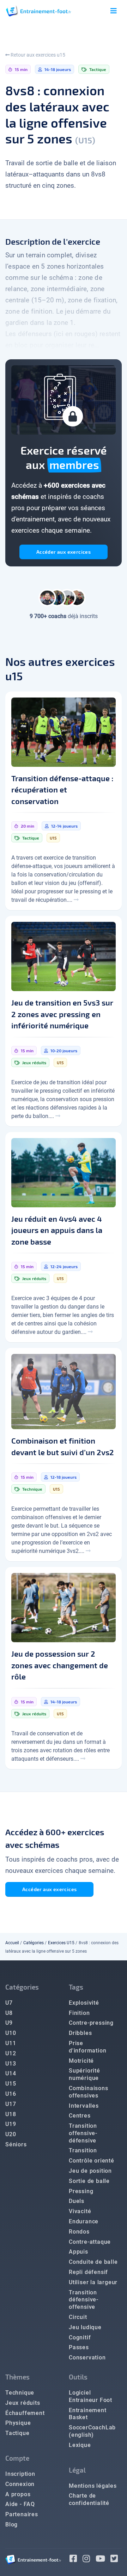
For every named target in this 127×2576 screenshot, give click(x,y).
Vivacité (80, 2211)
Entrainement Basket (88, 2414)
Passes (79, 2347)
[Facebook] (76, 2560)
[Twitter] (116, 2560)
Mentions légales (93, 2486)
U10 (11, 2033)
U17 (11, 2104)
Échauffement (25, 2413)
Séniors (16, 2144)
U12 (11, 2053)
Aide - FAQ (20, 2504)
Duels (77, 2201)
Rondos (79, 2232)
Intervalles (84, 2106)
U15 (11, 2084)
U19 (11, 2124)
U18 (11, 2114)
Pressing (81, 2191)
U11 (11, 2043)
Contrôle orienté (92, 2161)
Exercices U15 (61, 1943)
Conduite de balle (93, 2262)
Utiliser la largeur (93, 2282)
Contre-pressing (91, 2023)
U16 (11, 2094)
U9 (9, 2023)
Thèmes (17, 2377)
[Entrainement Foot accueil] (38, 11)
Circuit (78, 2317)
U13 (11, 2064)
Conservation (87, 2357)
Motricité (81, 2061)
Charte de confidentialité (89, 2499)
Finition (79, 2013)
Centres (80, 2116)
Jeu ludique (85, 2327)
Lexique (80, 2445)
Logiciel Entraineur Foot (90, 2396)
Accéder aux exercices (64, 552)
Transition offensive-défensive (83, 2133)
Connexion (20, 2484)
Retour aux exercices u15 (37, 55)
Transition (83, 2150)
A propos (18, 2494)
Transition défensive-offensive (84, 2300)
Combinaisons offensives (89, 2092)
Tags (76, 1987)
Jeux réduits (23, 2403)
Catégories (34, 1943)
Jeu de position (90, 2171)
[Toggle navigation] (114, 11)
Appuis (78, 2252)
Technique (20, 2393)
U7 (9, 2003)
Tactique (17, 2433)
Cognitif (80, 2337)
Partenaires (22, 2514)
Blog (11, 2524)
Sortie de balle (89, 2181)
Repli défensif (88, 2272)
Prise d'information (87, 2047)
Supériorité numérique (84, 2074)
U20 (11, 2134)
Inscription (20, 2474)
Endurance (84, 2221)
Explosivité (84, 2003)
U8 (9, 2013)
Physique (18, 2423)
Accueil (12, 1943)
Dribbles (80, 2033)
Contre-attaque (90, 2242)
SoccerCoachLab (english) (92, 2431)
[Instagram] (89, 2560)
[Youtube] (103, 2560)
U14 (11, 2073)
